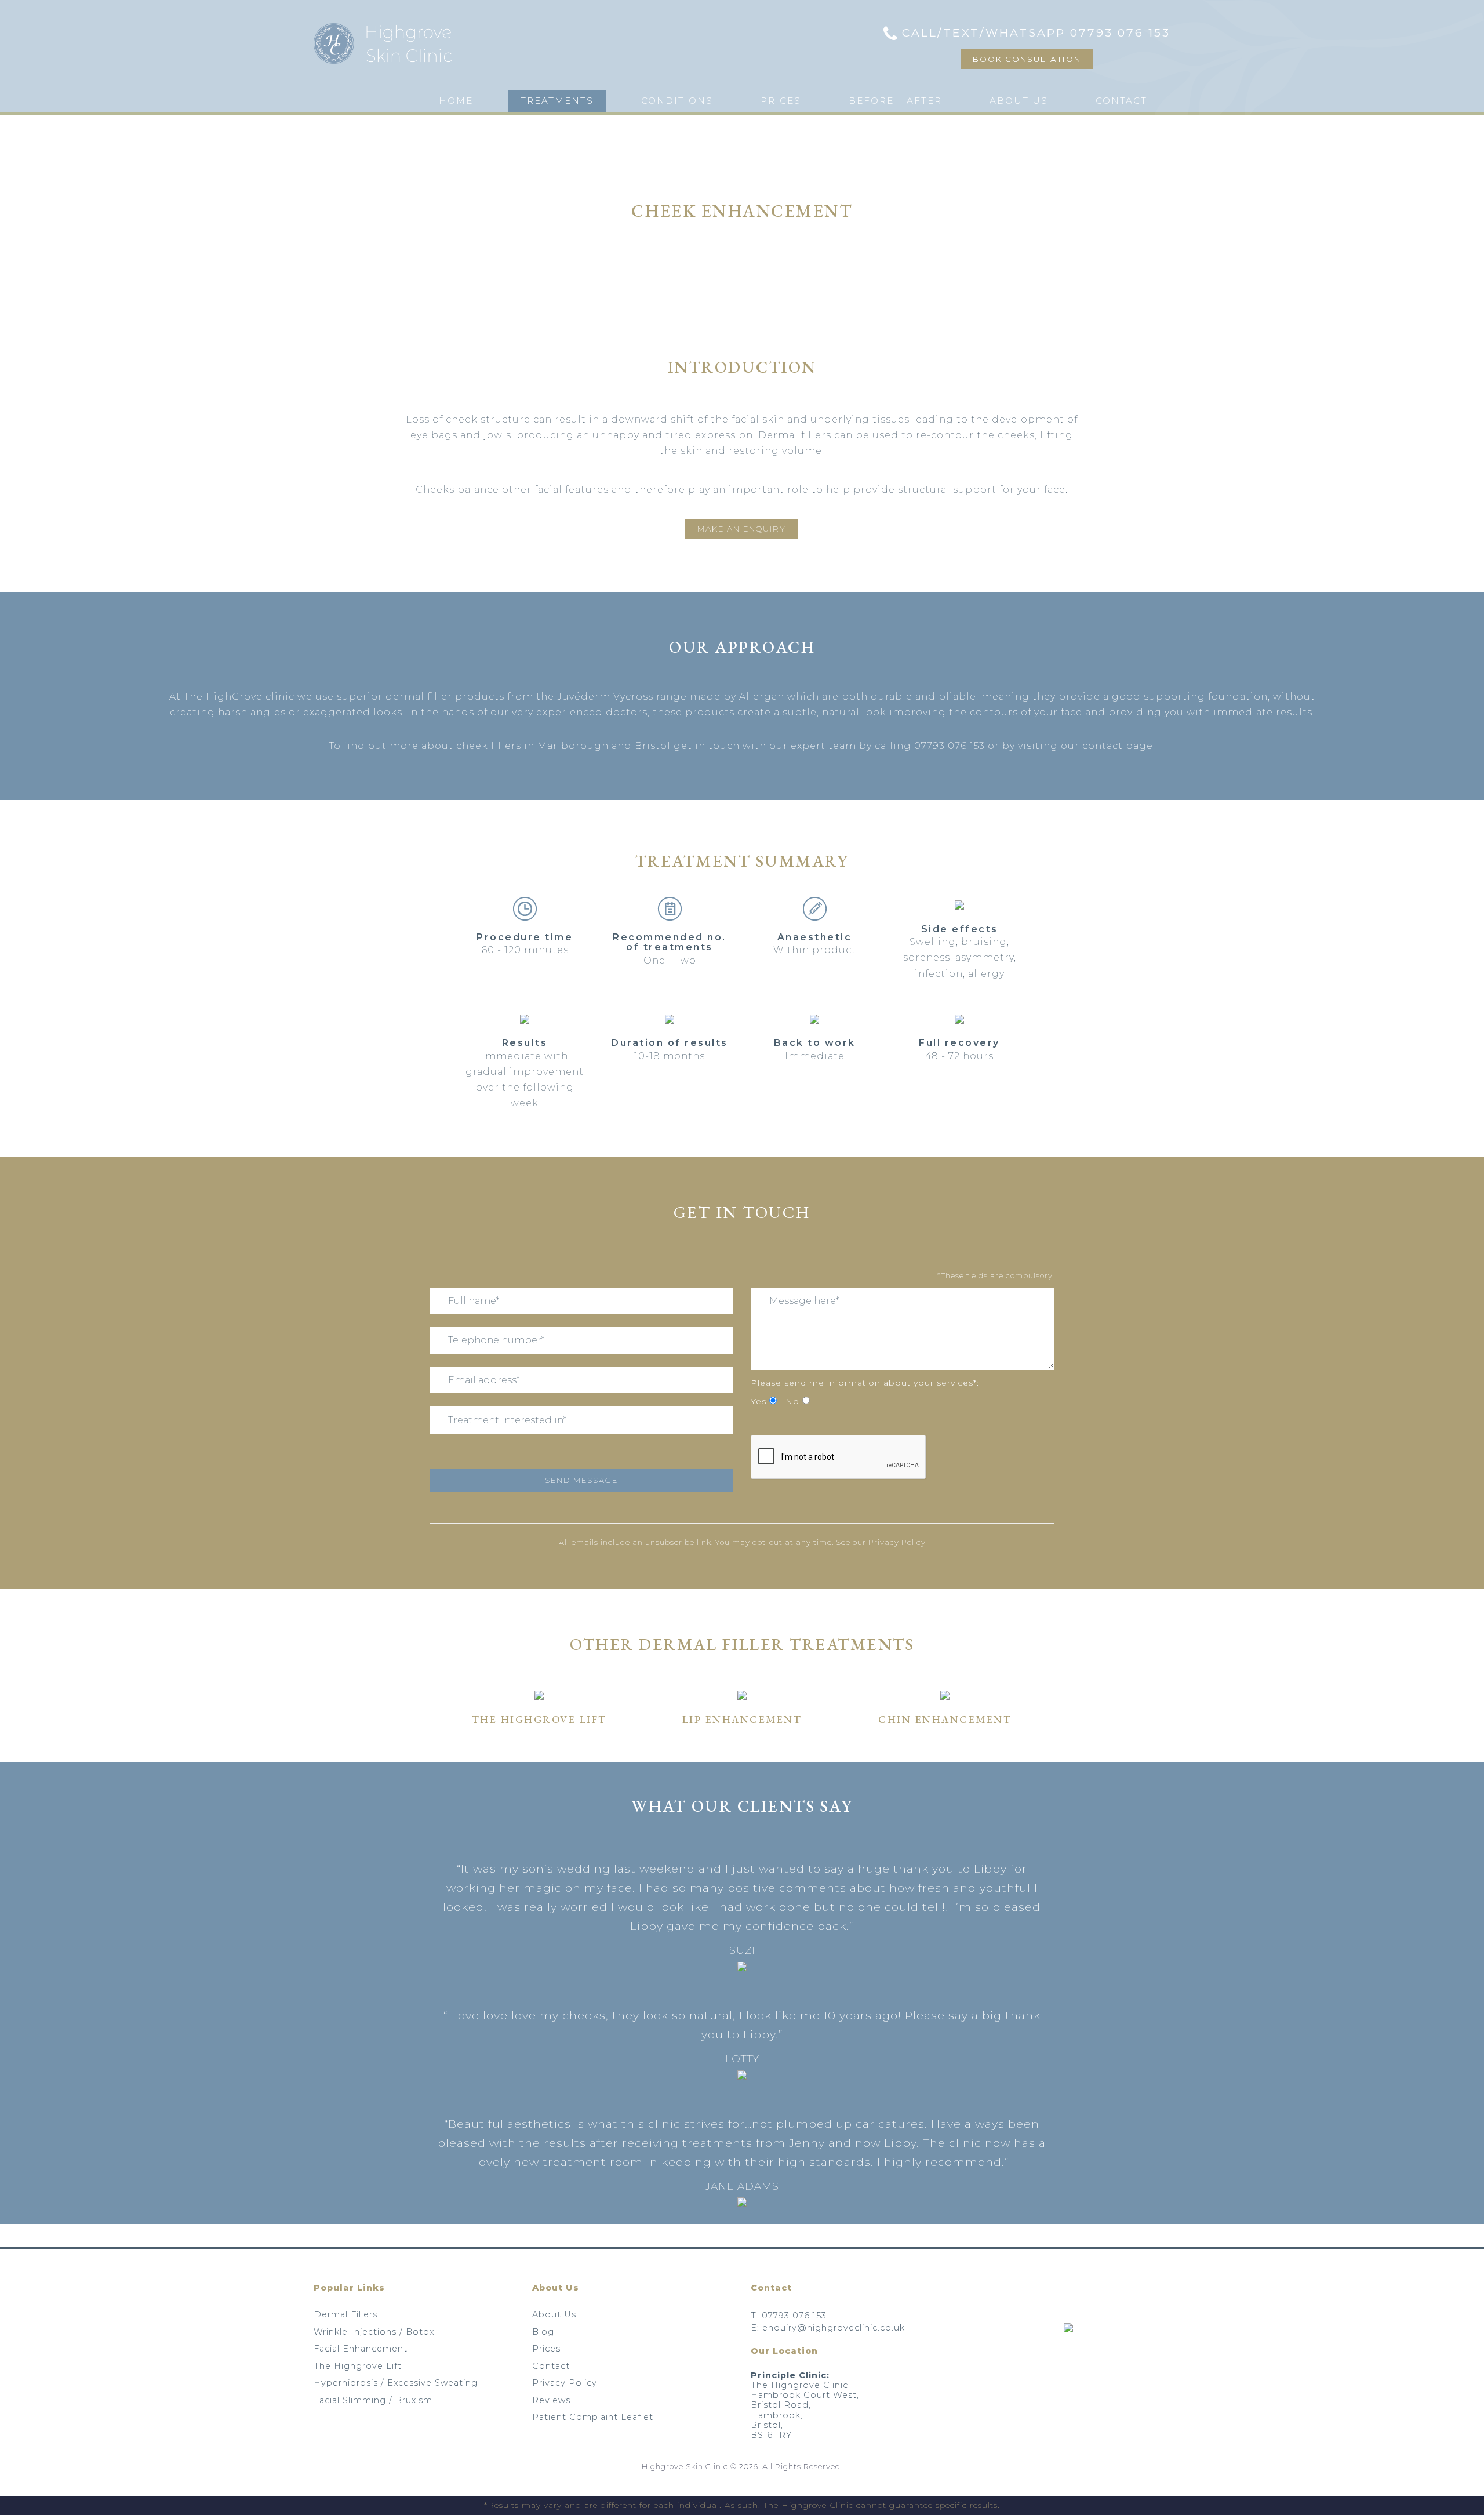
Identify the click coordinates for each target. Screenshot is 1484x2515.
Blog (543, 2332)
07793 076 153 (950, 746)
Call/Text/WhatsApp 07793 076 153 (1036, 32)
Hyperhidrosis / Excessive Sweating (396, 2383)
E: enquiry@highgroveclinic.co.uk (828, 2328)
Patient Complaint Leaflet (593, 2417)
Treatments (557, 101)
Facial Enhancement (361, 2349)
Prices (781, 101)
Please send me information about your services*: (865, 1383)
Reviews (551, 2400)
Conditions (677, 101)
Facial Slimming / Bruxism (373, 2400)
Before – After (895, 101)
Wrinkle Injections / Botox (374, 2332)
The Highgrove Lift (358, 2366)
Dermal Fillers (345, 2314)
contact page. (1119, 746)
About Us (1019, 101)
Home (456, 101)
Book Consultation (1027, 59)
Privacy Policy (897, 1542)
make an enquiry (742, 529)
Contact (1121, 101)
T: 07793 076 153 (789, 2316)
